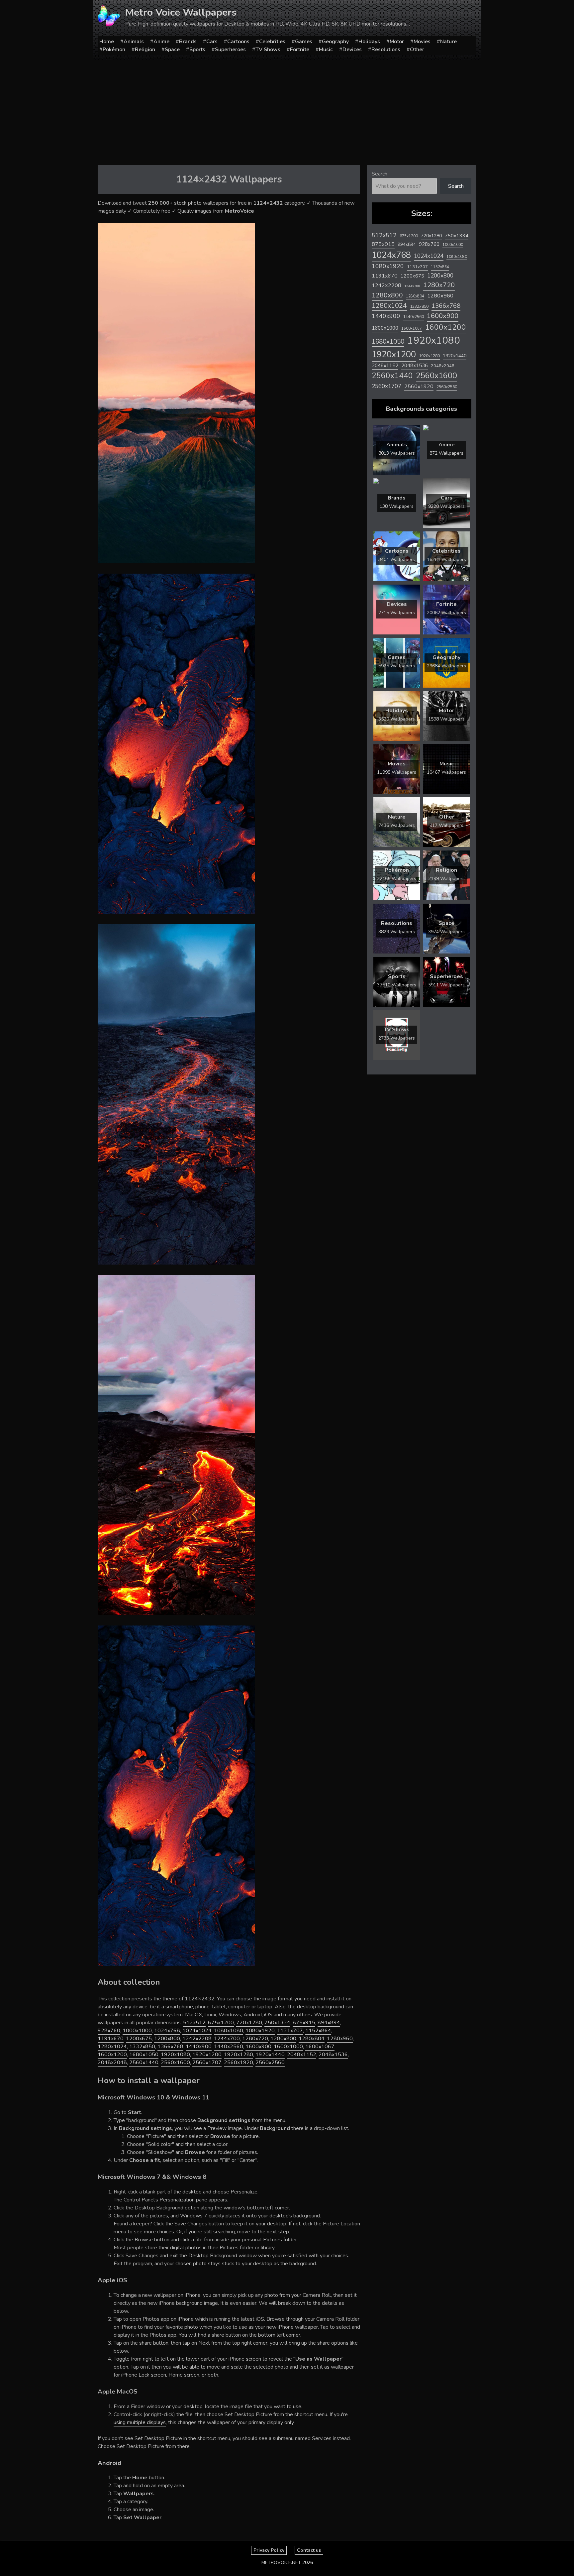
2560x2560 (270, 2063)
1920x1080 (175, 2055)
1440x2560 (229, 2047)
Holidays (369, 42)
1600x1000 (288, 2047)
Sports (197, 50)
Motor (397, 42)
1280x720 (255, 2039)
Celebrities (272, 42)
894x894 (329, 2023)
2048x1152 (302, 2055)
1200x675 (139, 2039)
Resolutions (386, 50)
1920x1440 (270, 2055)
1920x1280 (239, 2055)
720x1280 (249, 2023)
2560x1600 (175, 2063)
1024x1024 (197, 2031)
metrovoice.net (281, 2563)
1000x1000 (137, 2031)
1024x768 (167, 2031)
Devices (352, 50)
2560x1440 (144, 2063)
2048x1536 (333, 2055)
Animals (134, 42)
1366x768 (170, 2047)
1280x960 (340, 2039)
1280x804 (312, 2039)
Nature (448, 42)
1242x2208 (197, 2039)
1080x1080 (229, 2031)
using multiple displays (140, 2422)
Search (380, 174)
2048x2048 (112, 2063)
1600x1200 (112, 2055)
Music (326, 50)
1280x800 (283, 2039)
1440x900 (199, 2047)
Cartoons (238, 42)
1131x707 (290, 2031)
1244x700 (227, 2039)
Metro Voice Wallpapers (181, 12)
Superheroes (230, 50)
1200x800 (167, 2039)
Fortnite (300, 50)
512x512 (194, 2023)
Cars (212, 42)
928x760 (109, 2031)
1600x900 (258, 2047)
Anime (161, 42)
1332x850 (142, 2047)
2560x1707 (207, 2063)
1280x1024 (112, 2047)
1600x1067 (320, 2047)
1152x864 (318, 2031)
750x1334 (277, 2023)
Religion (145, 50)
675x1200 (221, 2023)
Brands (188, 42)
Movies (422, 42)
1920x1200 (207, 2055)
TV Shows (268, 50)
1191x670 (111, 2039)
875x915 (304, 2023)
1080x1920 (260, 2031)
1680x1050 (144, 2055)
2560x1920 (239, 2063)
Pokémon (114, 50)
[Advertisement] (287, 110)
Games (304, 42)
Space (172, 50)
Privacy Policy (269, 2550)
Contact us (309, 2550)
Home (107, 42)
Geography (335, 42)
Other (417, 50)
